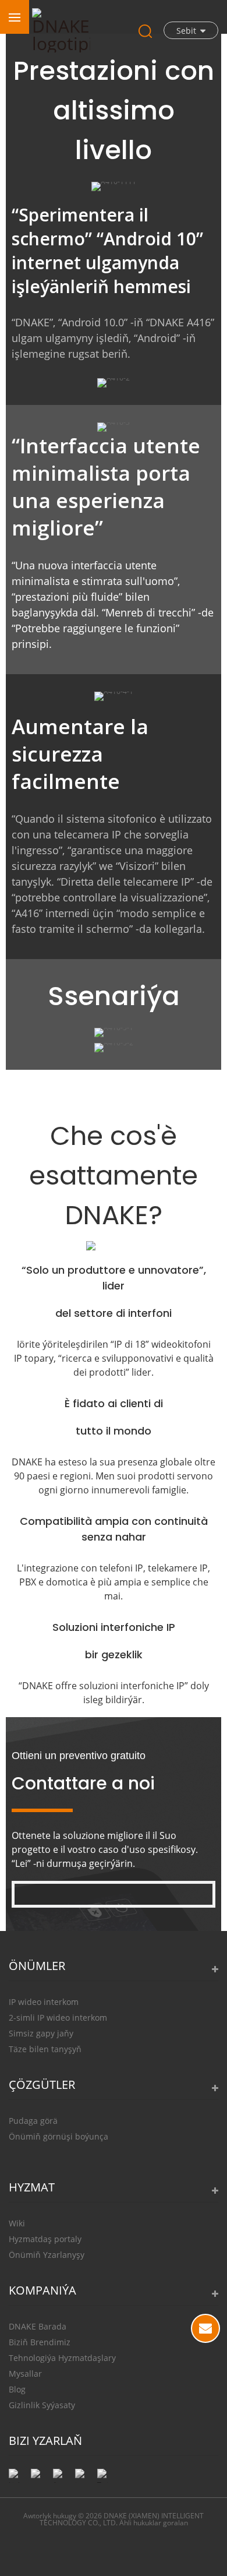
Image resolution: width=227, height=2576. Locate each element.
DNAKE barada (38, 2326)
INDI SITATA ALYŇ (205, 2328)
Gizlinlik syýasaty (42, 2405)
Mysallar (25, 2374)
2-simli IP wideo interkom (58, 2018)
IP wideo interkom (44, 2002)
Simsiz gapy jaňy (41, 2033)
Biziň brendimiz (40, 2342)
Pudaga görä (33, 2121)
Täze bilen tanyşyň (45, 2049)
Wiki (17, 2223)
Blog (17, 2389)
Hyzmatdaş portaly (45, 2239)
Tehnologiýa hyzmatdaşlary (62, 2358)
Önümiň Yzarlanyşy (47, 2255)
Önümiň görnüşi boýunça (58, 2136)
